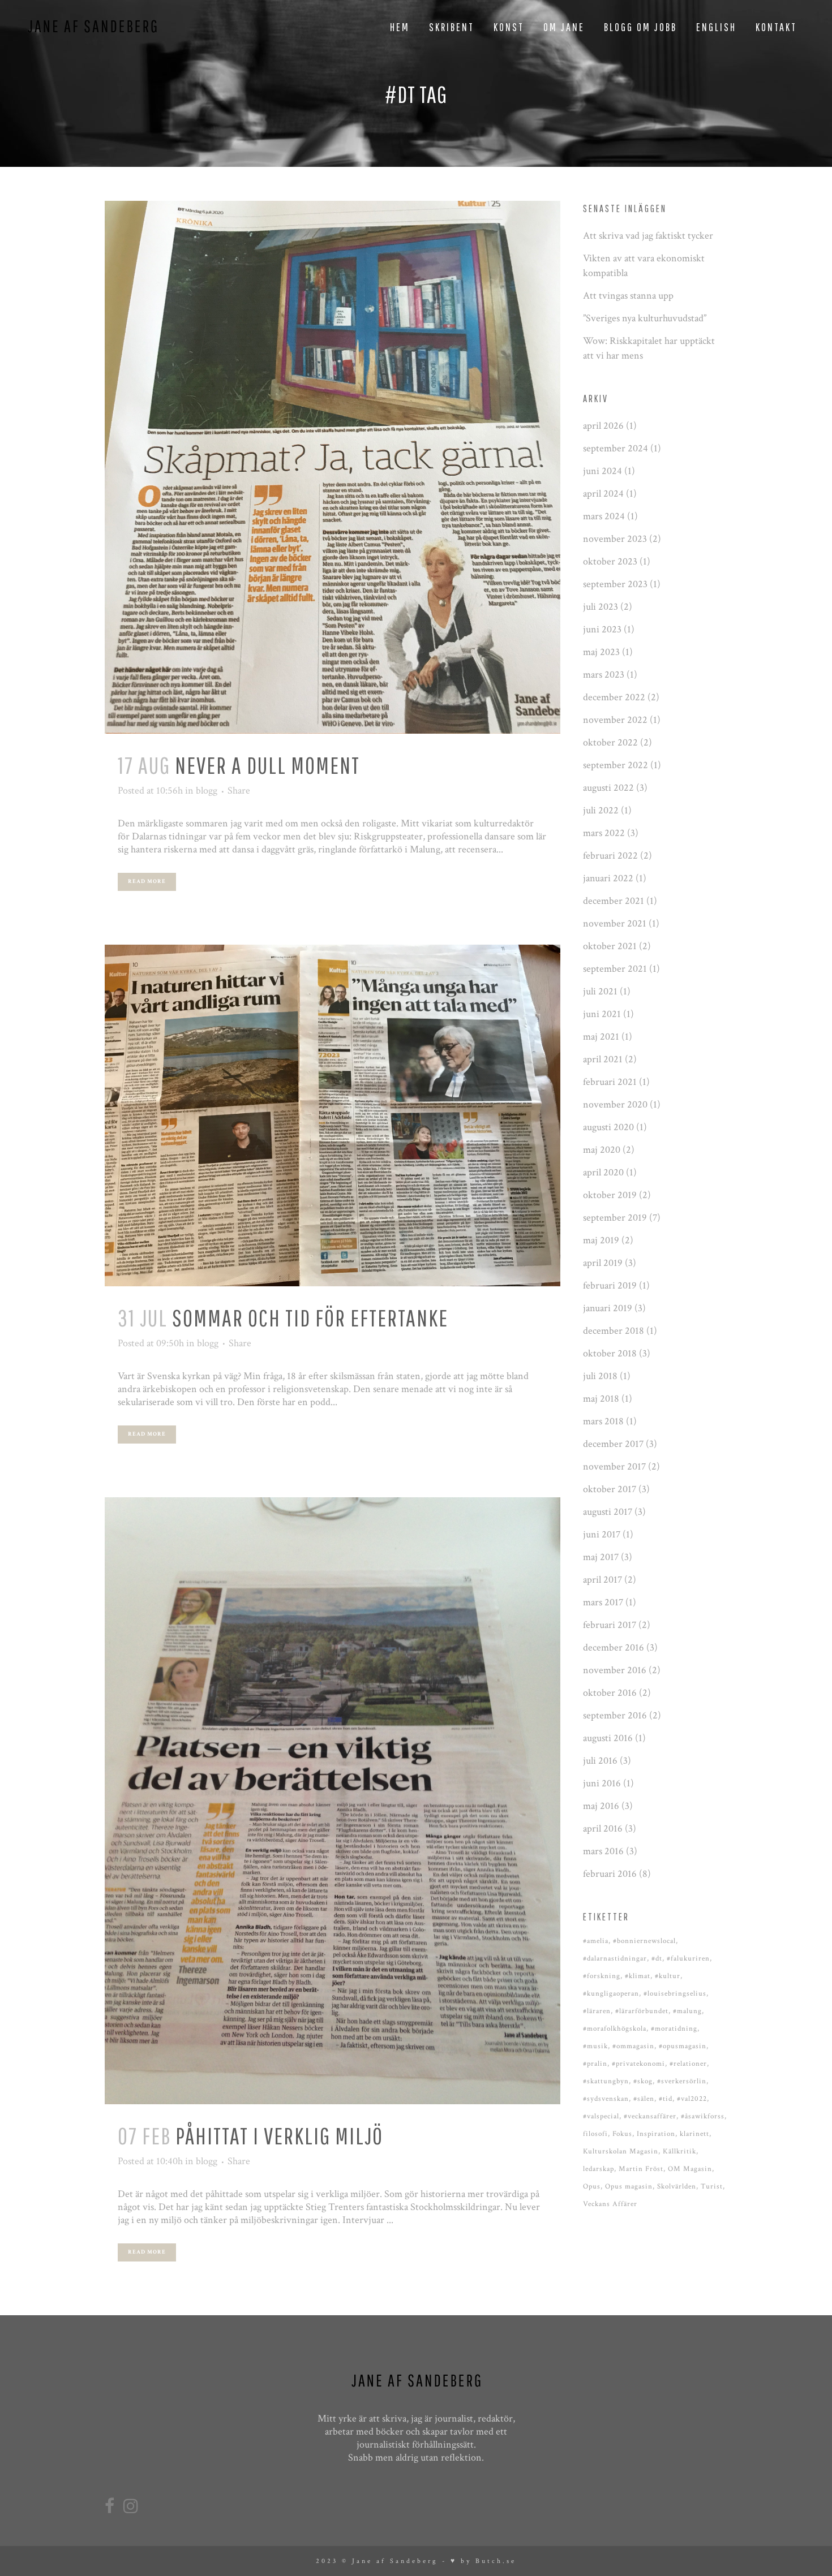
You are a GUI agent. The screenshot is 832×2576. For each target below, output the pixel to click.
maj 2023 (601, 652)
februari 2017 (610, 1625)
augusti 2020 (608, 1127)
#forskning (602, 1976)
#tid (666, 2099)
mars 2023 (604, 675)
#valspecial (601, 2116)
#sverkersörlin (682, 2081)
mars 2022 (604, 833)
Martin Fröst (641, 2169)
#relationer (688, 2064)
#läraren (597, 2011)
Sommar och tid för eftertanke (310, 1317)
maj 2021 (601, 1037)
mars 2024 (604, 516)
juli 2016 (600, 1761)
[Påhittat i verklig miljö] (333, 1801)
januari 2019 (608, 1308)
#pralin (595, 2064)
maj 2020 (602, 1150)
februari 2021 (610, 1082)
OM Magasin (690, 2169)
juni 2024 (602, 471)
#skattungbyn (606, 2081)
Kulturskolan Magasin (621, 2151)
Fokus (622, 2134)
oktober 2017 (610, 1489)
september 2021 (615, 969)
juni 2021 (602, 1014)
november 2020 (615, 1104)
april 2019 (603, 1263)
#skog (643, 2081)
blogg (207, 791)
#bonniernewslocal (644, 1941)
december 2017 (613, 1444)
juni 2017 (602, 1534)
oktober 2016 (610, 1693)
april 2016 (603, 1828)
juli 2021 (600, 991)
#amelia (596, 1941)
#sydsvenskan (606, 2099)
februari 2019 (610, 1285)
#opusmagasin (683, 2046)
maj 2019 (601, 1240)
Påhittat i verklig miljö (279, 2135)
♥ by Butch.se (483, 2561)
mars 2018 (603, 1421)
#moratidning (674, 2029)
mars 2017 (603, 1602)
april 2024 (603, 494)
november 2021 (615, 923)
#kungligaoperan (611, 1994)
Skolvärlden (677, 2187)
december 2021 (614, 901)
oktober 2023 (610, 561)
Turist (712, 2187)
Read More (147, 882)
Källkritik (679, 2151)
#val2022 (692, 2099)
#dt (657, 1959)
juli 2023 (601, 607)
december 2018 (614, 1331)
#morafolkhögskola (615, 2029)
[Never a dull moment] (333, 467)
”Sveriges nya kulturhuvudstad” (645, 318)
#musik (595, 2046)
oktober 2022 (610, 742)
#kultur (668, 1976)
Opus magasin (629, 2187)
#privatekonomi (638, 2064)
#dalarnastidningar (615, 1959)
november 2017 (614, 1466)
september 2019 (615, 1218)
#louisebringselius (675, 1994)
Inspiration (656, 2134)
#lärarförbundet (642, 2011)
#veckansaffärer (650, 2116)
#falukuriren (688, 1959)
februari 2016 (610, 1874)
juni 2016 (602, 1783)
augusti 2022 (608, 788)
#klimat (638, 1976)
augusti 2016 (608, 1738)
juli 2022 (601, 810)
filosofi (595, 2134)
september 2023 (615, 584)
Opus (592, 2187)
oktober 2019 (610, 1195)
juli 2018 (600, 1376)
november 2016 (615, 1670)
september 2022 (616, 765)
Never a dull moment (267, 765)
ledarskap (599, 2169)
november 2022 (615, 720)
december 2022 (614, 697)
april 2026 (603, 426)
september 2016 (615, 1715)
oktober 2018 (610, 1353)
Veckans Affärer (610, 2204)
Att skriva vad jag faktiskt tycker (648, 236)
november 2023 (615, 539)
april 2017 (602, 1580)
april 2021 (603, 1059)
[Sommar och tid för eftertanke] (333, 1115)
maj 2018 (601, 1399)
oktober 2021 (610, 946)
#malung (687, 2011)
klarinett (694, 2134)
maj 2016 (601, 1806)
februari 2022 (610, 856)
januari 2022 (608, 878)
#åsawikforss (703, 2116)
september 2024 (616, 448)
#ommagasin (633, 2046)
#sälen (644, 2099)
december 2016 (614, 1647)
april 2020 (603, 1172)
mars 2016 (603, 1851)
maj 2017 (601, 1557)
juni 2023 (602, 629)
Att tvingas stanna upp (628, 296)
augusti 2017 (608, 1512)
